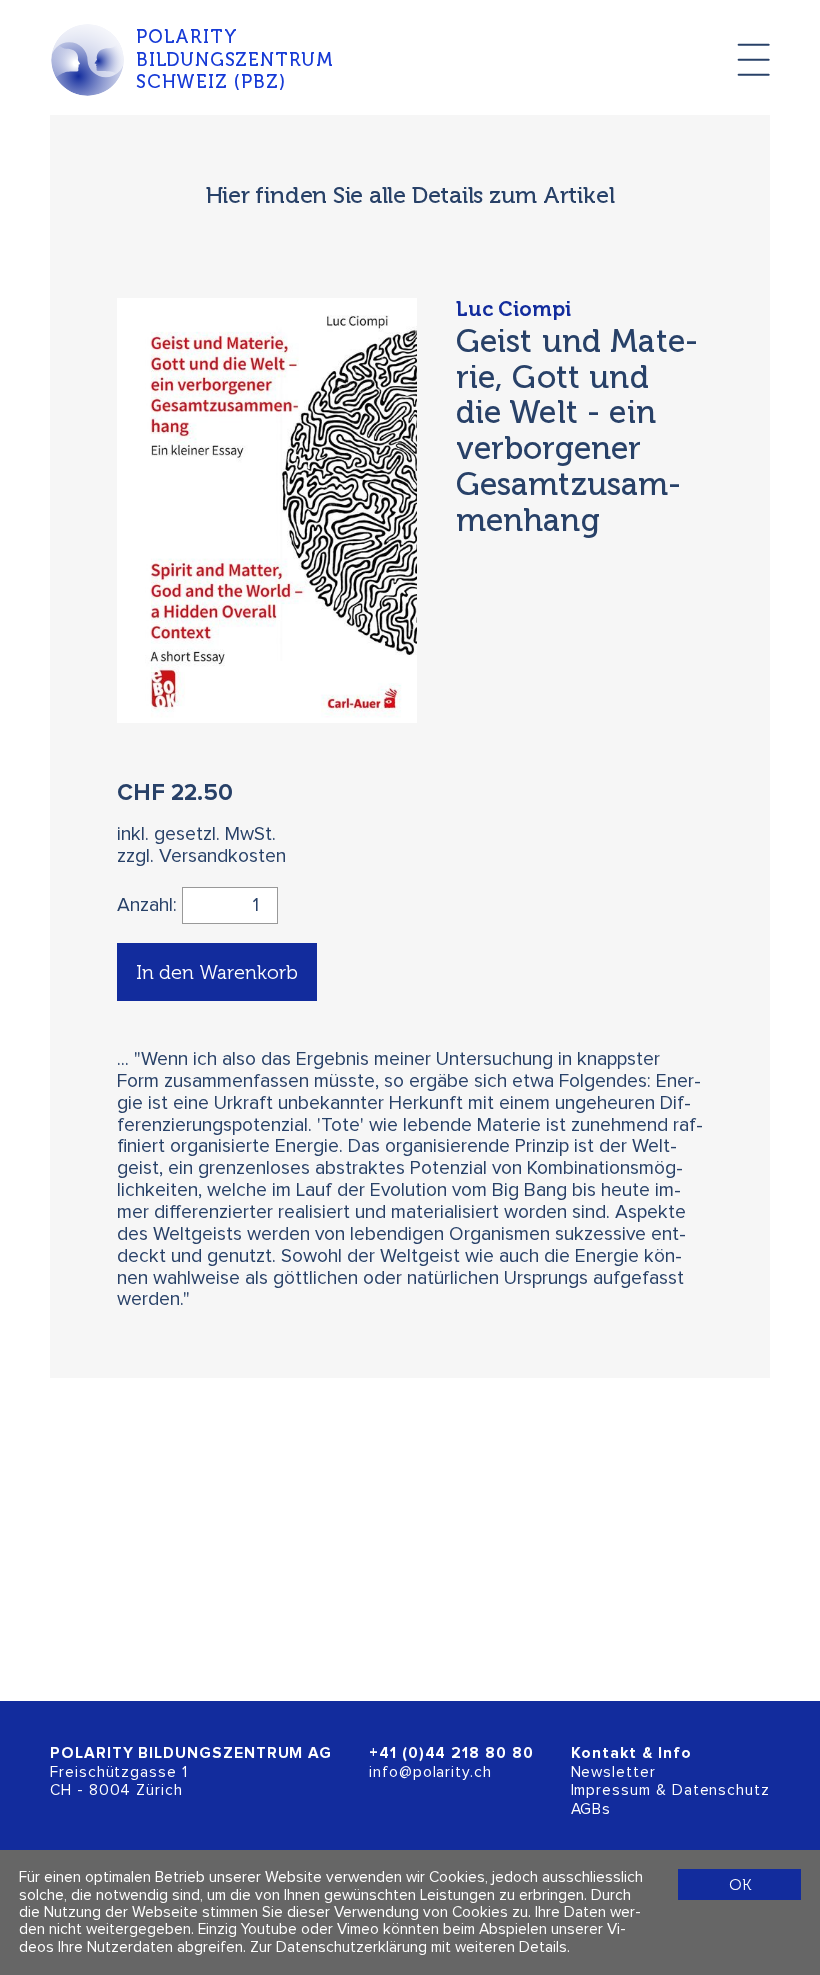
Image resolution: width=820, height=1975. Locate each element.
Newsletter (613, 1772)
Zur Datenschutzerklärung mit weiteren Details (408, 1947)
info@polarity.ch (430, 1772)
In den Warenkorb (217, 972)
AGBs (591, 1809)
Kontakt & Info (631, 1753)
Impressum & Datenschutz (670, 1790)
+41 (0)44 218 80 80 (451, 1753)
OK (740, 1884)
